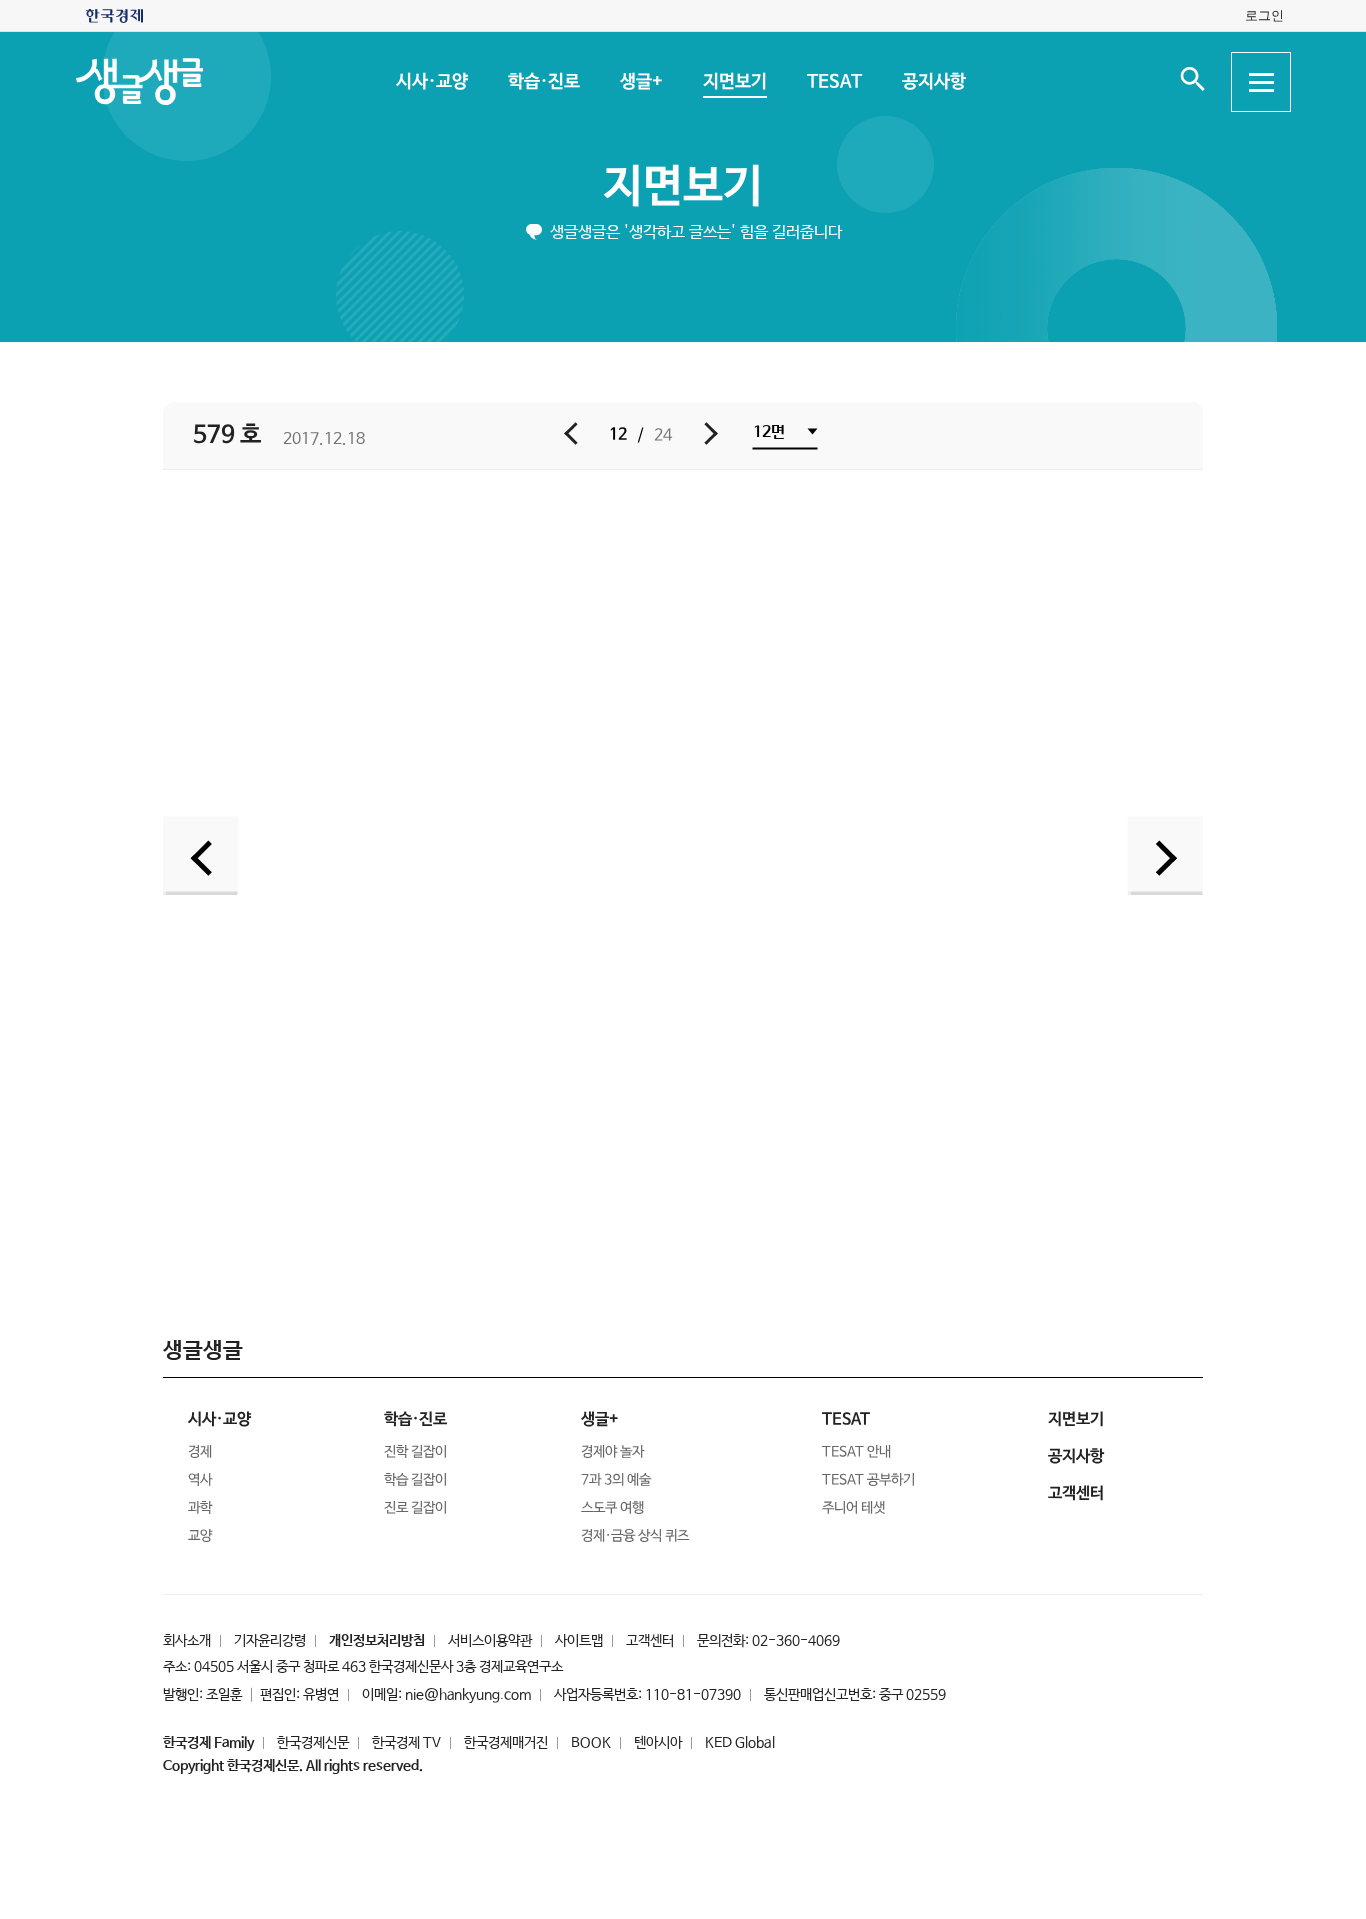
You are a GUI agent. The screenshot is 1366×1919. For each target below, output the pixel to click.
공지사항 (933, 82)
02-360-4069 (796, 1641)
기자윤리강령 (270, 1641)
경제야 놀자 (612, 1452)
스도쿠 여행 (612, 1508)
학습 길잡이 (415, 1480)
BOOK (591, 1743)
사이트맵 (579, 1641)
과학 (200, 1508)
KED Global (740, 1743)
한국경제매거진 (506, 1743)
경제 (200, 1452)
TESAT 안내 (856, 1452)
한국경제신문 (313, 1743)
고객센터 (650, 1641)
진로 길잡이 (415, 1508)
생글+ (640, 82)
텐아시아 (658, 1743)
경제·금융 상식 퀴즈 (635, 1536)
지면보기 (734, 82)
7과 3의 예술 (616, 1480)
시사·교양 (431, 82)
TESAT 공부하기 (868, 1480)
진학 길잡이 (415, 1452)
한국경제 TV (406, 1743)
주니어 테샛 (853, 1508)
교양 (200, 1536)
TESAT (833, 82)
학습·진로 (543, 82)
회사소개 (187, 1641)
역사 (200, 1480)
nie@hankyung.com (468, 1695)
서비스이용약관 (490, 1641)
